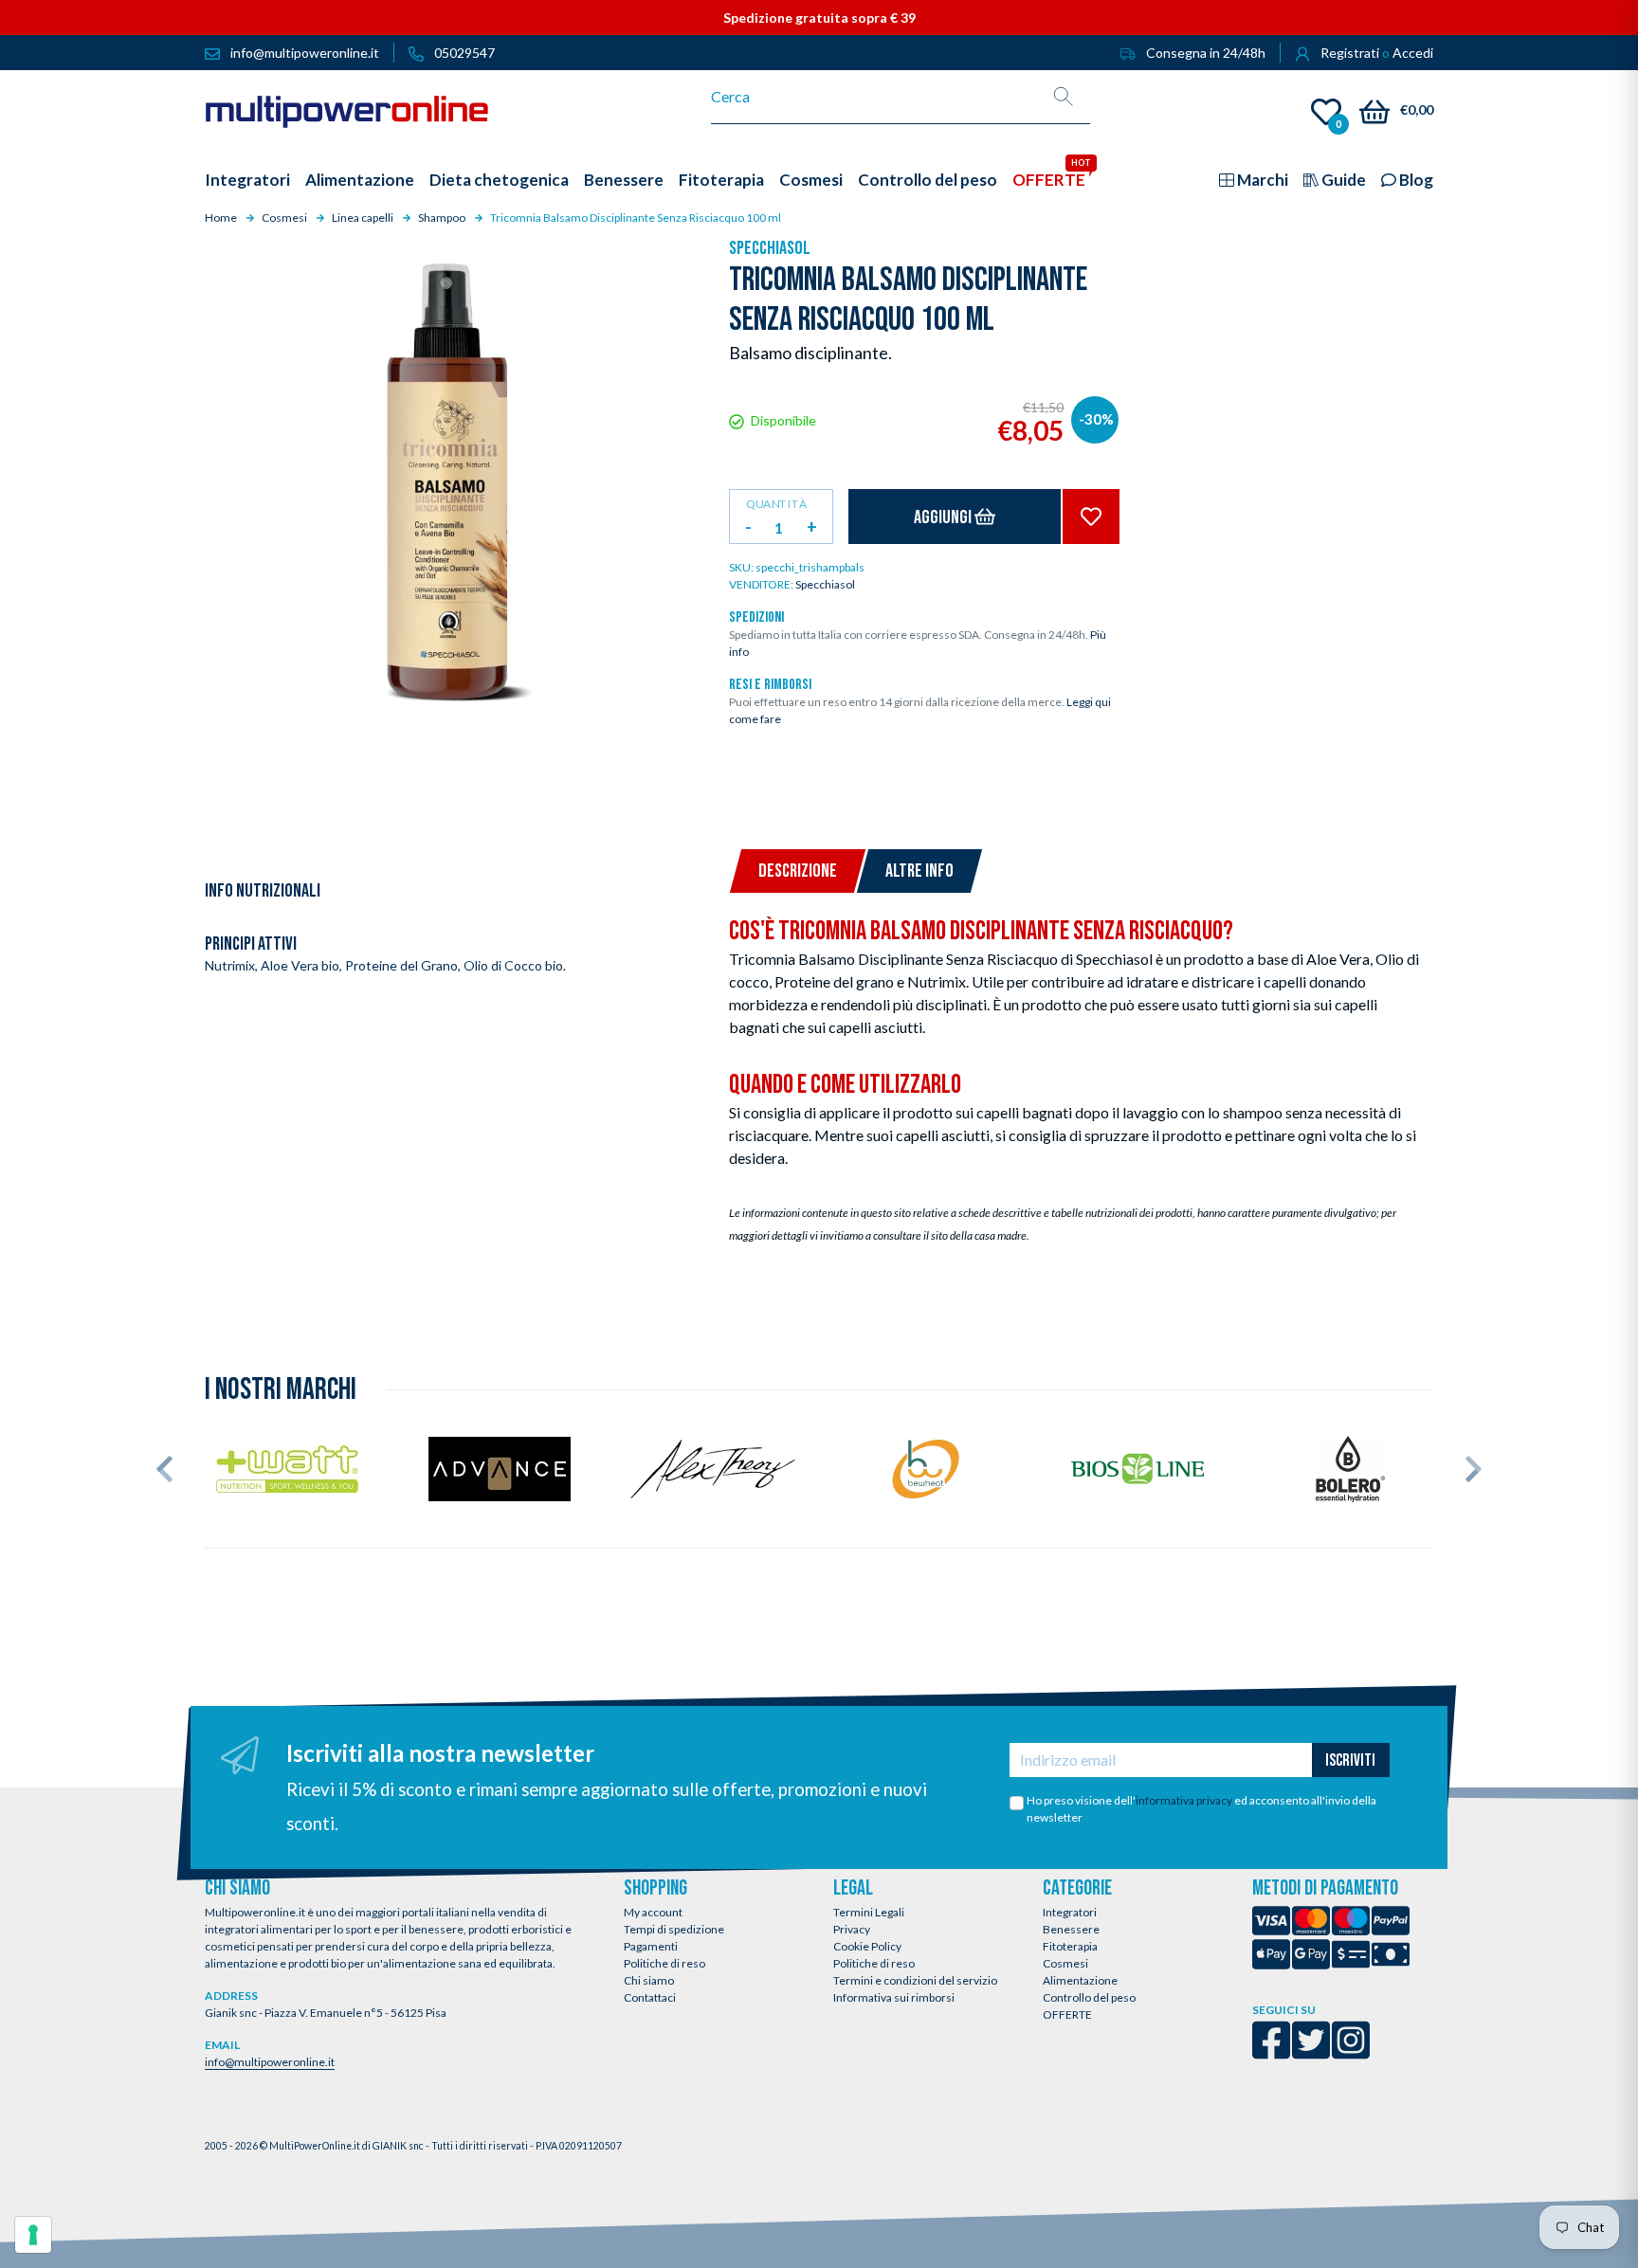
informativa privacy (1184, 1800)
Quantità (776, 503)
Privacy (852, 1929)
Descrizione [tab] (798, 871)
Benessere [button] (624, 180)
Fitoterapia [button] (721, 180)
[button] (164, 1469)
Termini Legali (869, 1912)
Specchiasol (770, 248)
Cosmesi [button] (811, 180)
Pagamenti (651, 1946)
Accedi (1413, 53)
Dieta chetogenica (499, 180)
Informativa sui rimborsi (894, 1997)
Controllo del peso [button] (928, 180)
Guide (1342, 180)
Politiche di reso (664, 1963)
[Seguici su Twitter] (1311, 2052)
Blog (1415, 180)
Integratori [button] (247, 180)
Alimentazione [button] (360, 180)
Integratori (1070, 1912)
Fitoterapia (1070, 1946)
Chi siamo (649, 1980)
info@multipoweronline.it (270, 2062)
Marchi (1261, 180)
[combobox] (874, 97)
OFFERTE (1067, 2014)
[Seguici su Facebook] (1271, 2052)
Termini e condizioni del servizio (915, 1980)
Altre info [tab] (919, 871)
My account (653, 1912)
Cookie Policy (867, 1946)
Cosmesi (1065, 1963)
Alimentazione (1080, 1980)
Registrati (1350, 53)
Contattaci (650, 1997)
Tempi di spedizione (674, 1929)
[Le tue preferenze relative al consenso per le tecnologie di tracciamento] (33, 2235)
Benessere (1071, 1929)
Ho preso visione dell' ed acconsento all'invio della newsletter (1201, 1809)
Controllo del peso (1089, 1997)
